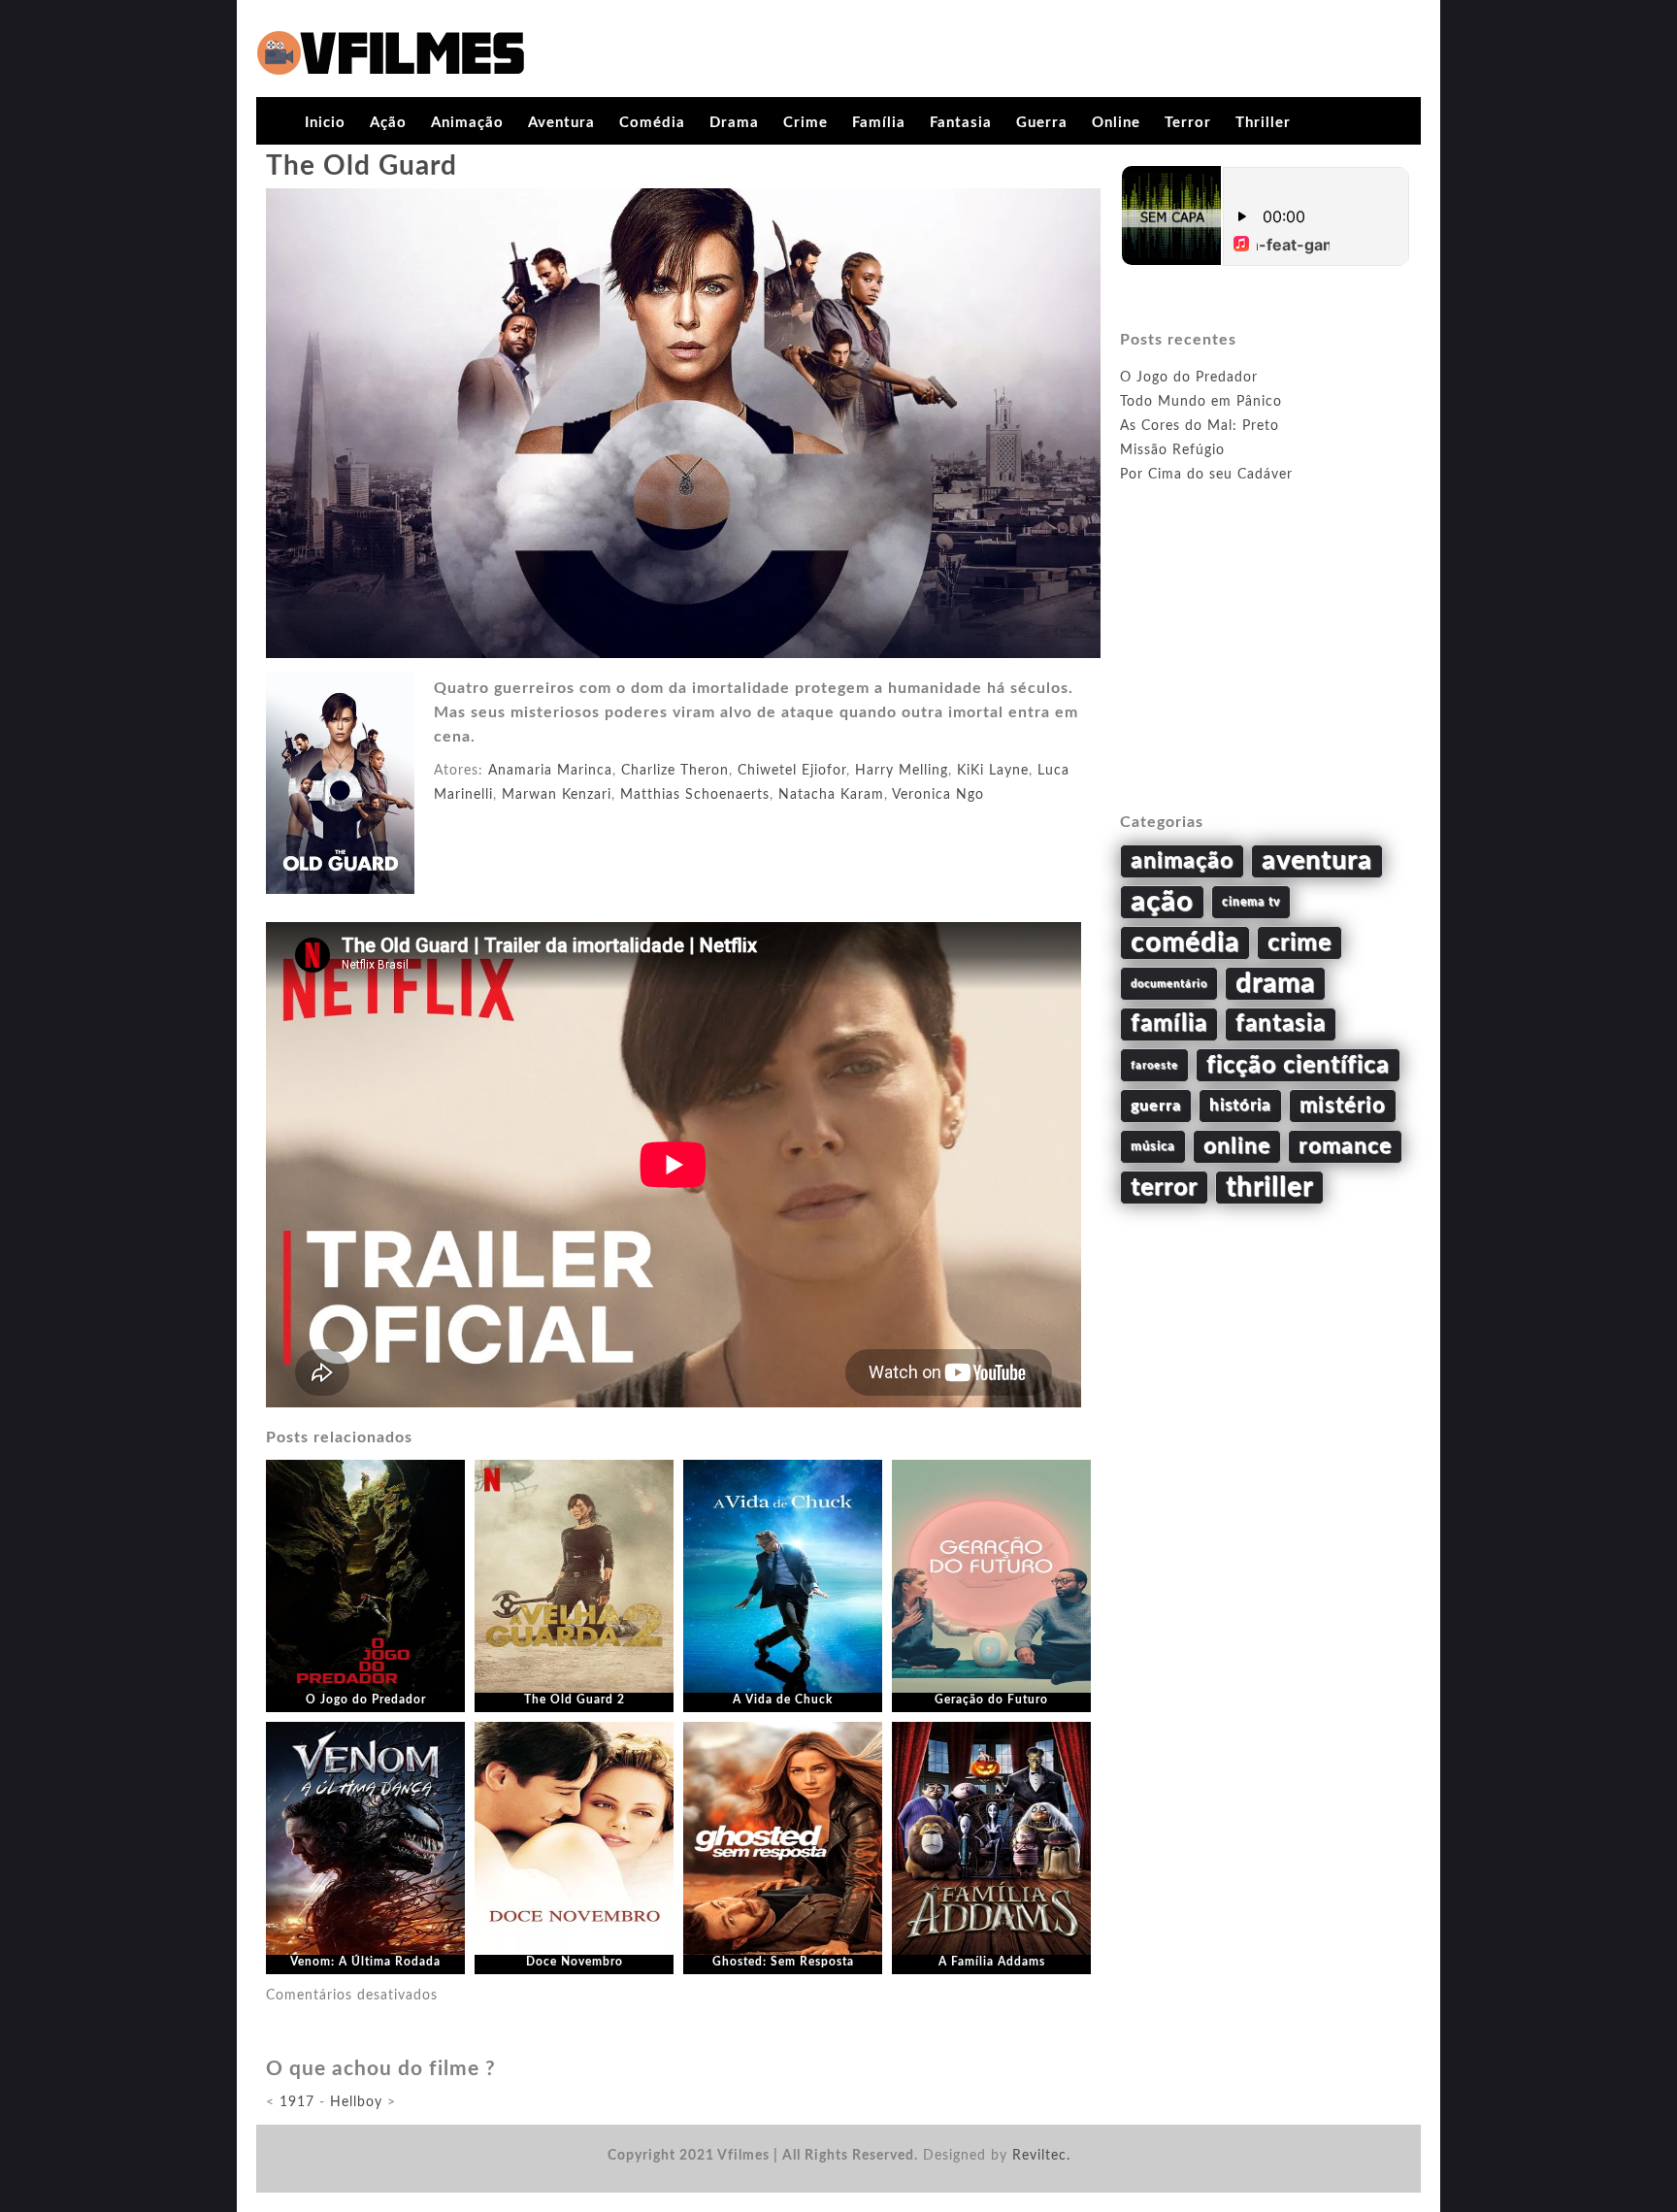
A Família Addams (992, 1962)
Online (1116, 123)
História (1240, 1106)
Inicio (325, 123)
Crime (806, 123)
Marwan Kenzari (557, 795)
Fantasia (961, 123)
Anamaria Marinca (550, 771)
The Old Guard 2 (575, 1700)
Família (879, 123)
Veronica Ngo (938, 795)
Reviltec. (1041, 2156)
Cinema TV (1251, 902)
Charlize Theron (675, 771)
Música (1153, 1146)
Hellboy (356, 2102)
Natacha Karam (831, 795)
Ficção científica (1298, 1065)
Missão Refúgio (1172, 450)
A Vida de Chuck (783, 1700)
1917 (297, 2102)
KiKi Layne (993, 771)
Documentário (1169, 984)
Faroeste (1154, 1065)
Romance (1345, 1146)
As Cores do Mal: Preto (1200, 426)
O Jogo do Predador (366, 1700)
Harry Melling (902, 771)
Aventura (561, 123)
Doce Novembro (575, 1962)
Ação (388, 123)
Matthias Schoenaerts (695, 795)
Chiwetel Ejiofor (792, 771)
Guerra (1042, 123)
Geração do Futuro (991, 1700)
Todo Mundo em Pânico (1201, 402)
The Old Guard (362, 166)
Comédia (652, 123)
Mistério (1343, 1106)
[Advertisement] (1266, 671)
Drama (734, 123)
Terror (1188, 123)
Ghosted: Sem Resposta (783, 1962)
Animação (467, 123)
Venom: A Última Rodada (365, 1962)
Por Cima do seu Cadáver (1206, 475)
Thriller (1263, 123)
